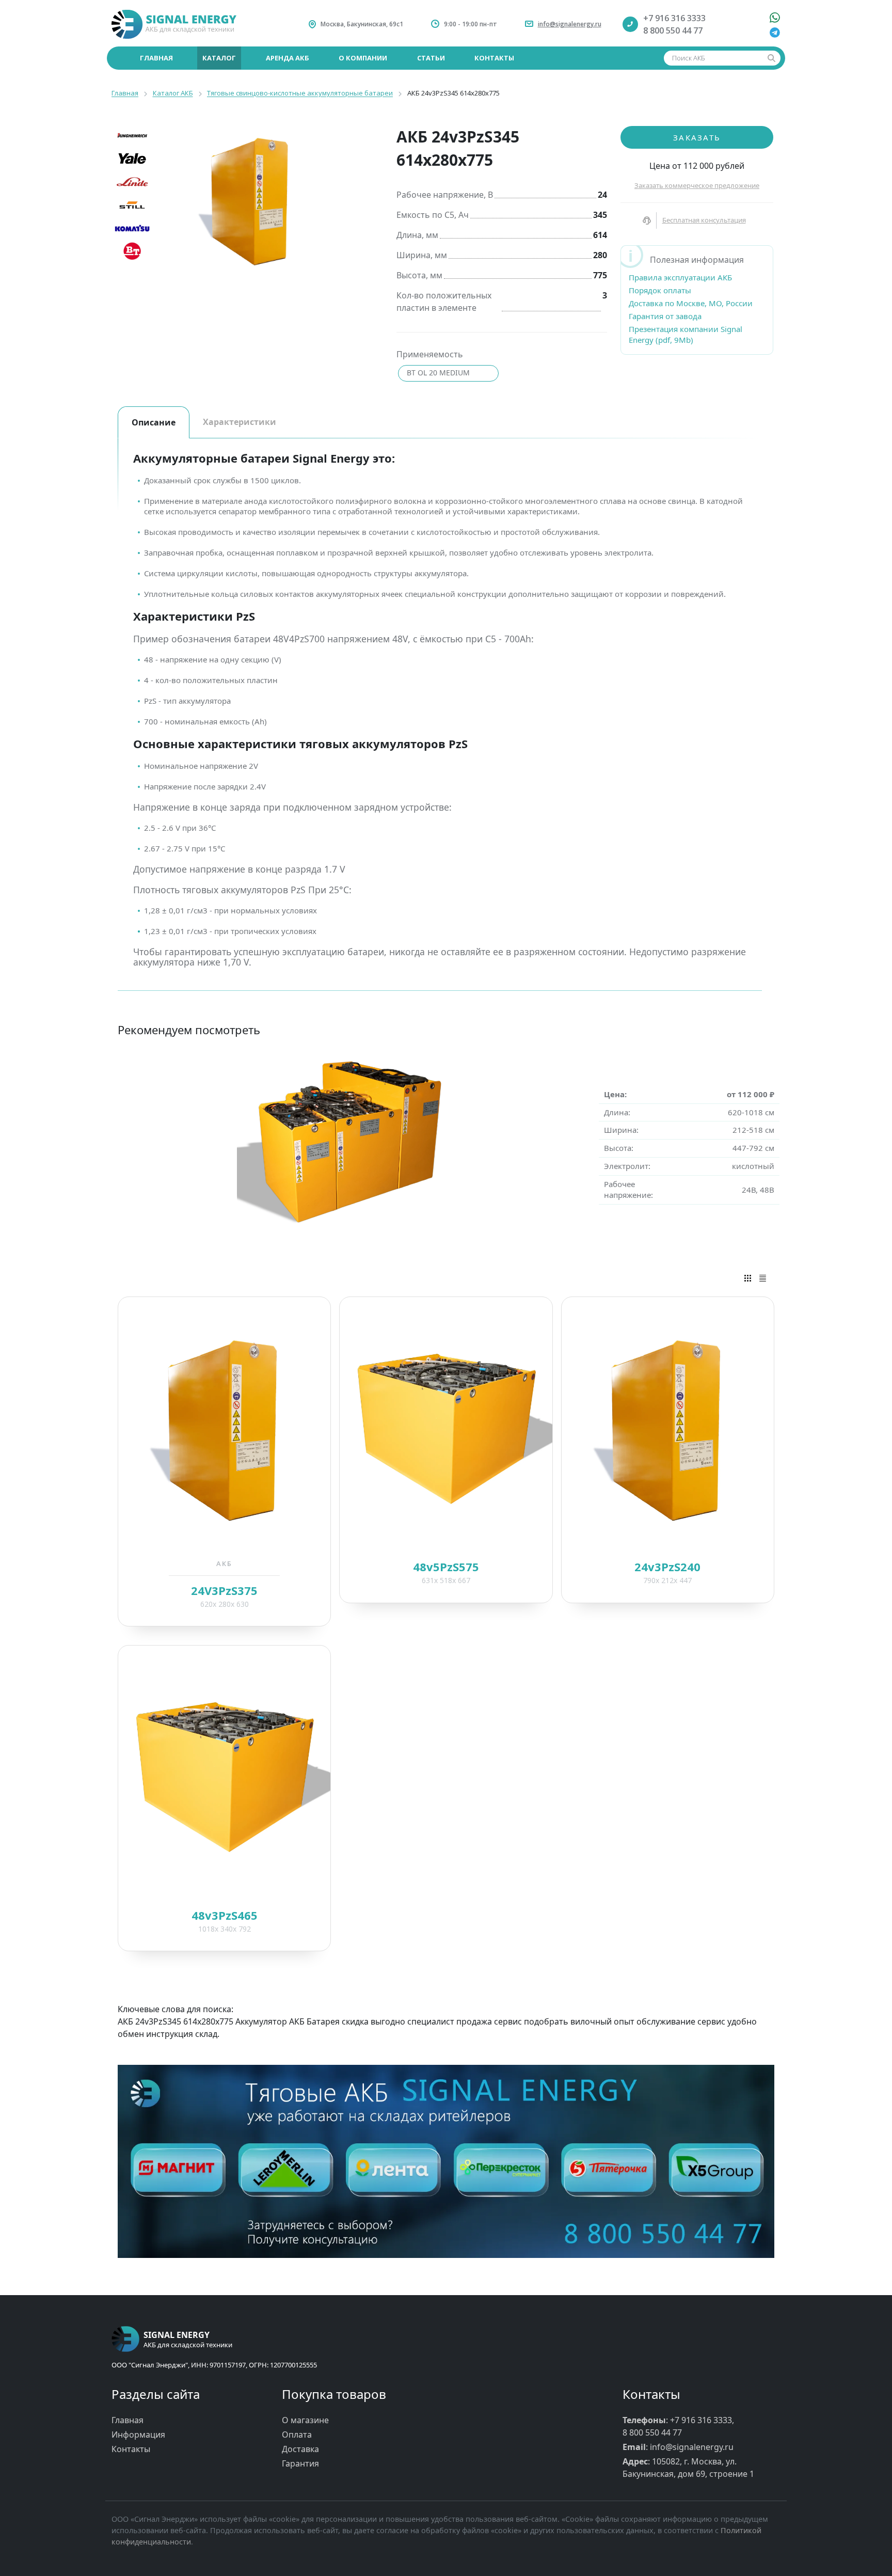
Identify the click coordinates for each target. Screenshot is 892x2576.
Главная (128, 2420)
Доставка (300, 2449)
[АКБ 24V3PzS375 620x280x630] (224, 1428)
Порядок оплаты (660, 290)
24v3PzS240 (667, 1567)
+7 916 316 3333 (674, 18)
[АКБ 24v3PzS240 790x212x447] (668, 1428)
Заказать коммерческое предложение (697, 185)
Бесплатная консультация (704, 220)
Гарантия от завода (665, 316)
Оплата (297, 2435)
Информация (138, 2435)
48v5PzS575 (446, 1567)
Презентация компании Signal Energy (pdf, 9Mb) (686, 334)
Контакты (131, 2449)
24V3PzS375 (224, 1590)
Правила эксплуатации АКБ (680, 277)
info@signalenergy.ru (570, 24)
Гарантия (300, 2463)
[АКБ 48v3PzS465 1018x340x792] (224, 1776)
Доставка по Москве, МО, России (691, 303)
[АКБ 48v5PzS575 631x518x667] (446, 1428)
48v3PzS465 (225, 1915)
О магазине (305, 2420)
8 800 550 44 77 (673, 30)
